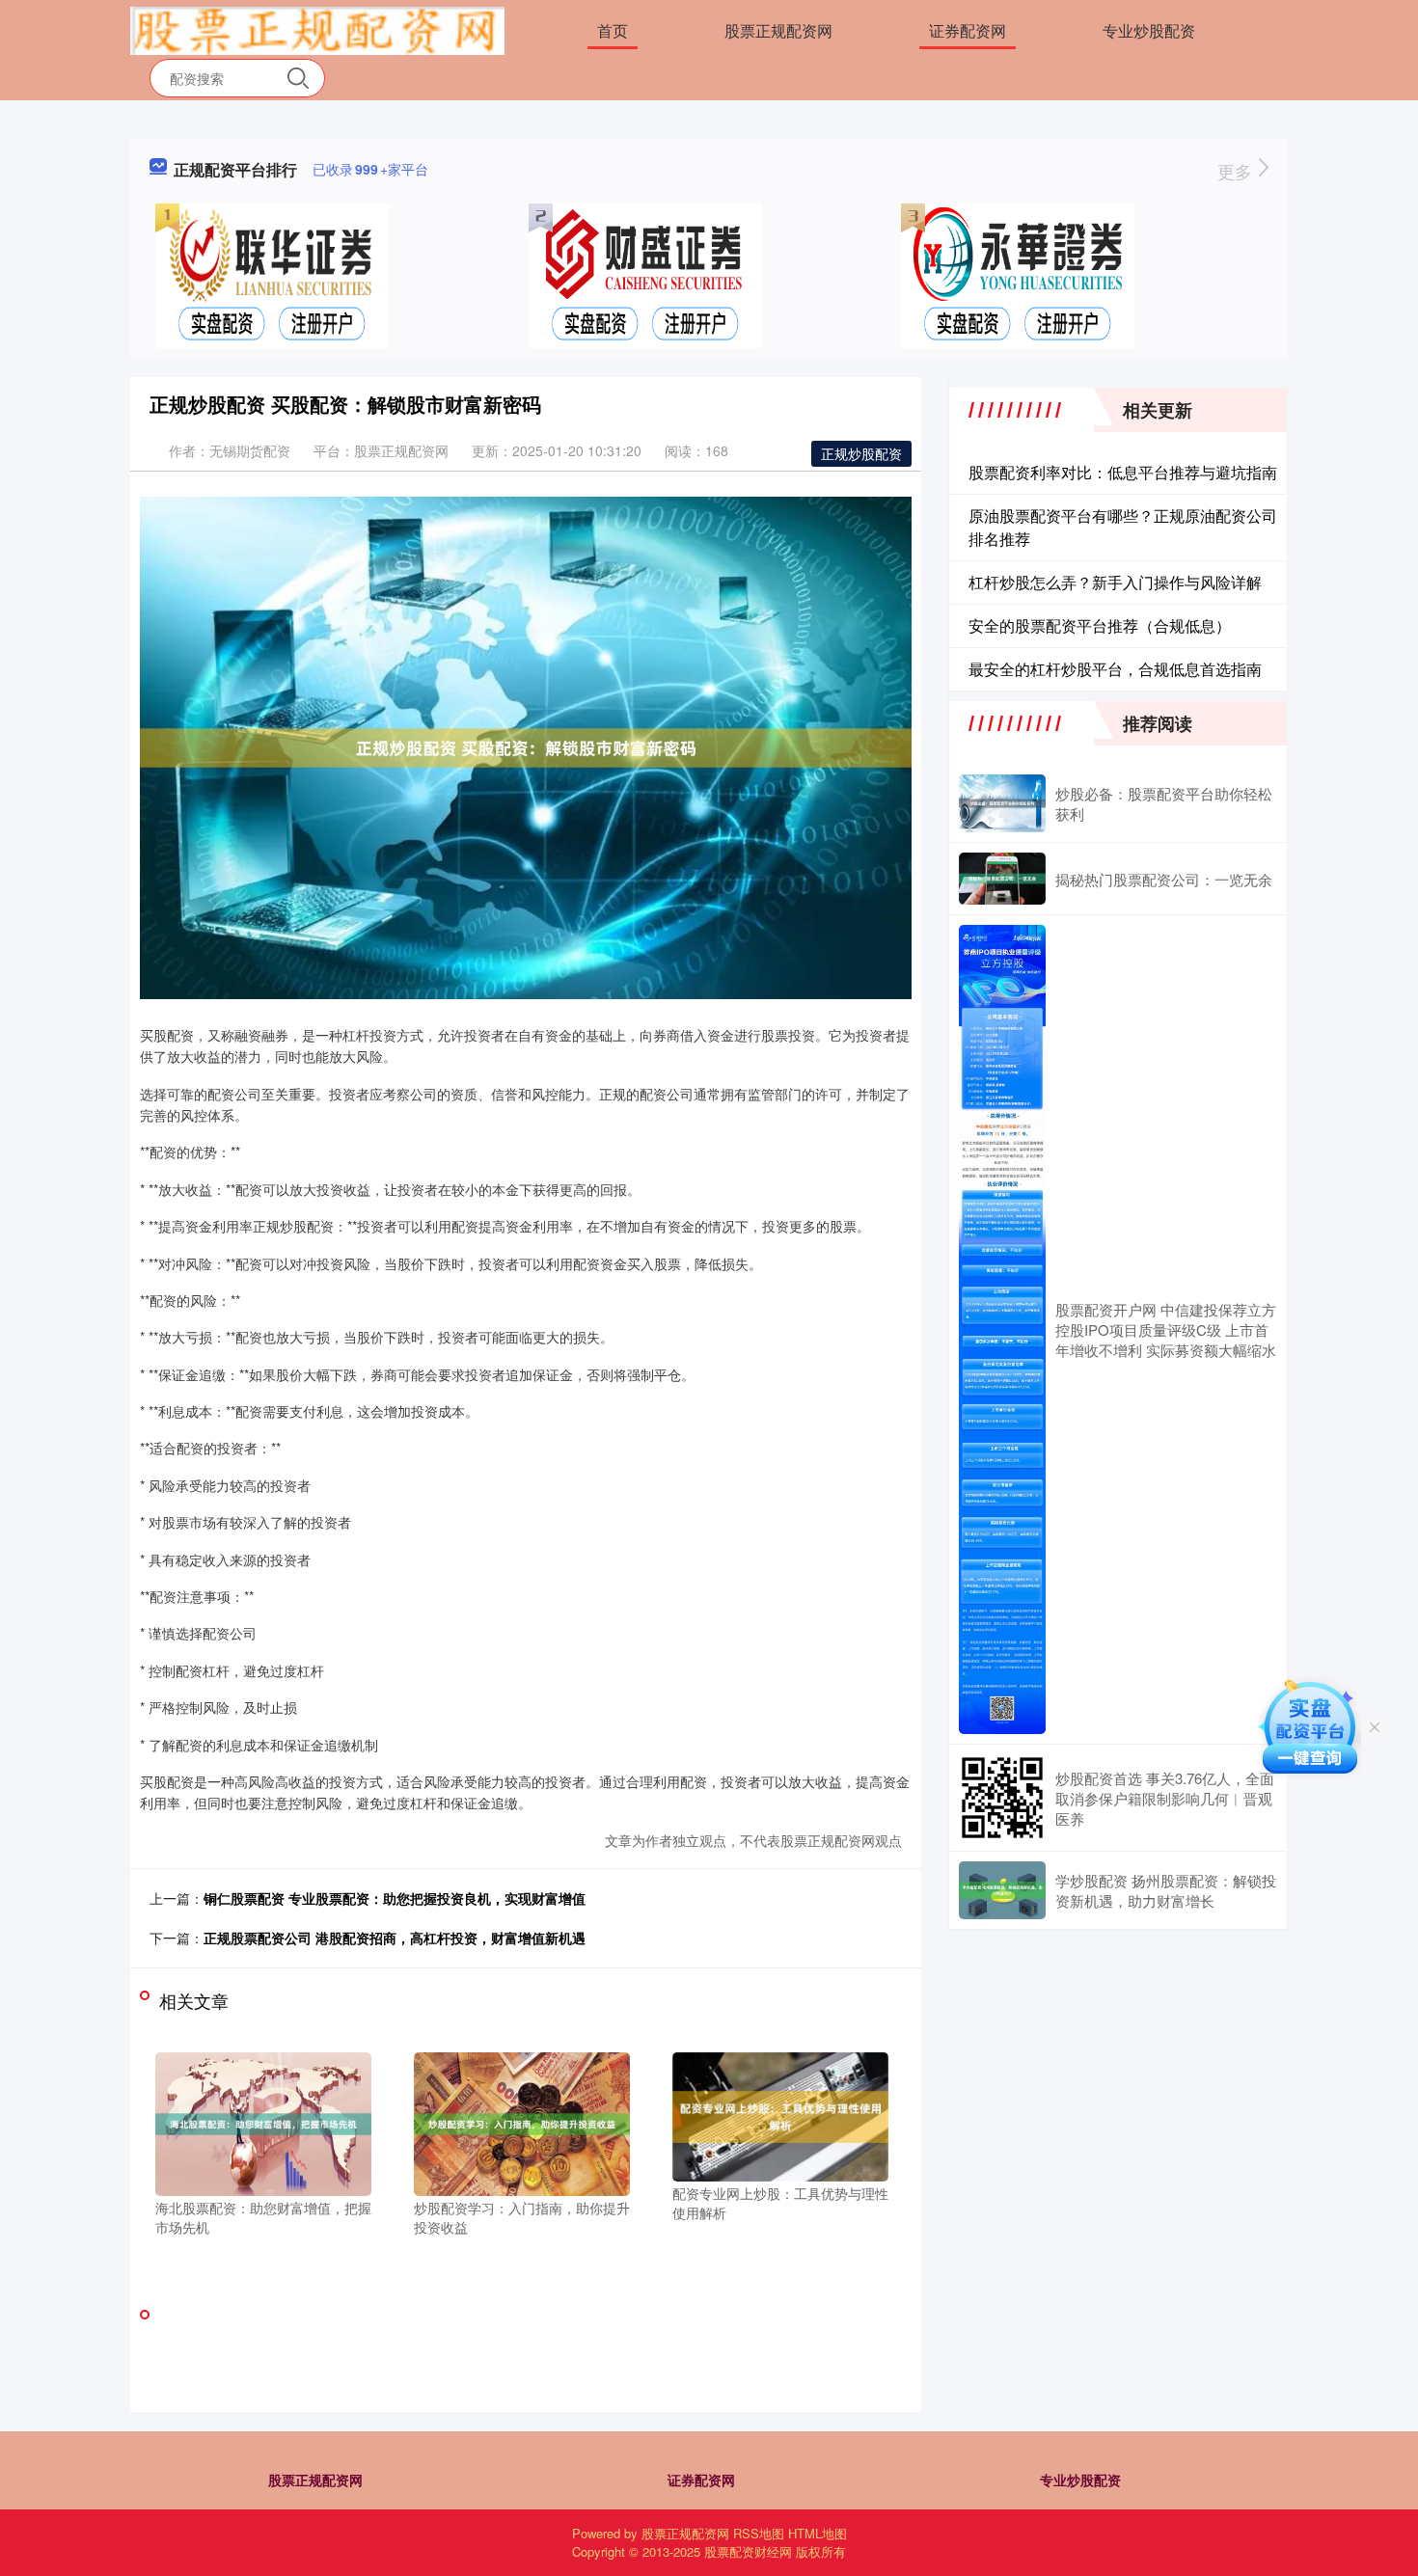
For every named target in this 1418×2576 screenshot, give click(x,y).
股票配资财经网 (748, 2551)
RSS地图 (759, 2533)
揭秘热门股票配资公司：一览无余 (1164, 879)
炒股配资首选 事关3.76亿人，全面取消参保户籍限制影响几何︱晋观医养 (1165, 1798)
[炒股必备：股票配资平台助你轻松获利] (1002, 803)
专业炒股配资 (1149, 30)
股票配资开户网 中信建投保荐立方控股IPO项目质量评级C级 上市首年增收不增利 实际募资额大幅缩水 (1166, 1329)
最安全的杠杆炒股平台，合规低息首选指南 (1115, 669)
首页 (613, 30)
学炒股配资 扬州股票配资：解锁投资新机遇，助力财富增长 (1166, 1890)
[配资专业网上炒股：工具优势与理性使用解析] (780, 2115)
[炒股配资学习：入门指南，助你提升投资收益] (522, 2122)
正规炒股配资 (861, 453)
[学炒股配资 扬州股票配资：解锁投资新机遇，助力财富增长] (1002, 1890)
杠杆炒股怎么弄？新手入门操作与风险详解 (1115, 582)
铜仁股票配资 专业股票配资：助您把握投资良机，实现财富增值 (395, 1898)
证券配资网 (968, 30)
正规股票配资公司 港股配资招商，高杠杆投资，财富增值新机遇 (395, 1938)
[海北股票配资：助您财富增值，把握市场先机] (263, 2122)
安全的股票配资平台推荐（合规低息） (1100, 625)
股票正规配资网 (778, 30)
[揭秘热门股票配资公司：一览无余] (1002, 879)
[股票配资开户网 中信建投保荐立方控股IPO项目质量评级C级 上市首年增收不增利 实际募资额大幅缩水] (1002, 1329)
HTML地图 (818, 2533)
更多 (1237, 171)
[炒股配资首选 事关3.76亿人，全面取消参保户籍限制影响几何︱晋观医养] (1002, 1798)
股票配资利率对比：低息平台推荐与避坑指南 (1123, 472)
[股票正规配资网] (317, 29)
